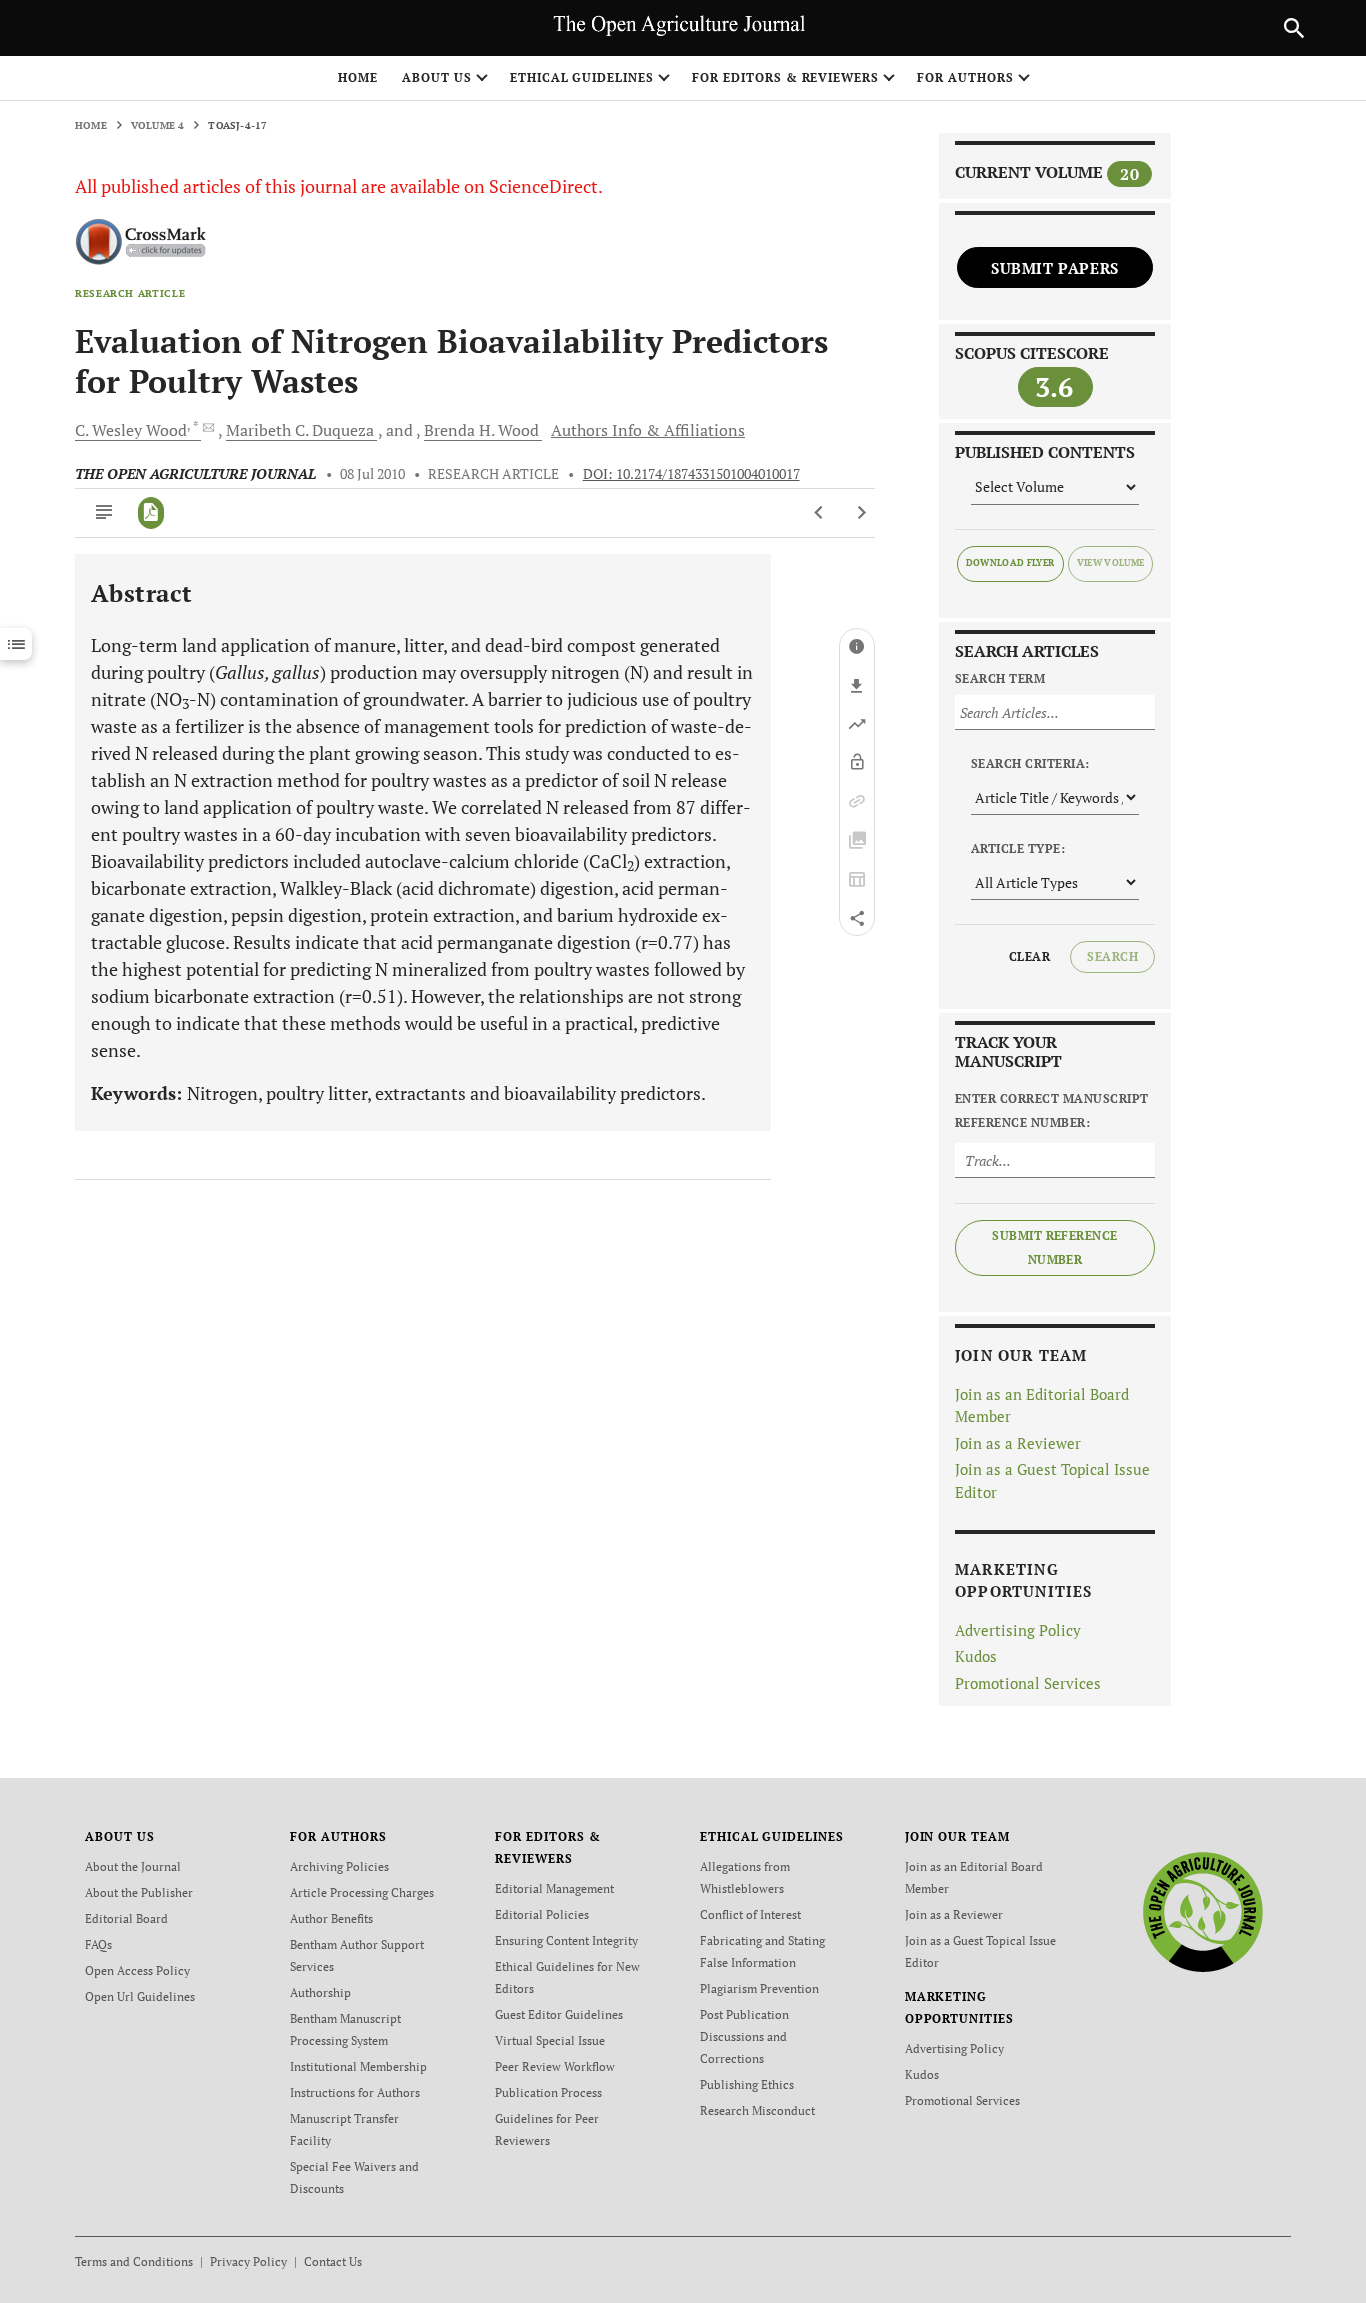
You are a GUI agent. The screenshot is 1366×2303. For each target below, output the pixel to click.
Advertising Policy (1018, 1630)
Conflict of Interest (750, 1914)
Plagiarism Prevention (759, 1988)
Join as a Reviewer (1018, 1443)
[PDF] (151, 513)
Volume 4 (158, 125)
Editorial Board (126, 1918)
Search (1112, 956)
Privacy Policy (248, 2261)
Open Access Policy (137, 1970)
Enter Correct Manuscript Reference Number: (1052, 1110)
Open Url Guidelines (140, 1996)
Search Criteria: (1030, 763)
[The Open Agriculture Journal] (1202, 1911)
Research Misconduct (757, 2110)
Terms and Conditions (134, 2261)
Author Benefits (331, 1918)
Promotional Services (1028, 1683)
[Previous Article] (819, 513)
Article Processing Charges (362, 1892)
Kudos (976, 1656)
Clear (1029, 956)
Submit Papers (1055, 268)
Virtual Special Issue (550, 2040)
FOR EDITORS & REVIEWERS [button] (785, 77)
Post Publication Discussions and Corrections (744, 2036)
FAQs (98, 1944)
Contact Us (333, 2261)
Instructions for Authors (355, 2092)
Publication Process (548, 2092)
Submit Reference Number (1055, 1247)
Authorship (320, 1992)
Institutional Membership (358, 2066)
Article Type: (1018, 848)
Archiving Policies (339, 1866)
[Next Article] (861, 513)
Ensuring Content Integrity (566, 1940)
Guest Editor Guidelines (559, 2014)
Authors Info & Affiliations (648, 430)
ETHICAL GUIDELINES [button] (582, 77)
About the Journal (133, 1866)
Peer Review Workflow (555, 2066)
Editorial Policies (542, 1914)
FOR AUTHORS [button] (965, 77)
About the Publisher (139, 1892)
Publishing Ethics (747, 2084)
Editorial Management (554, 1888)
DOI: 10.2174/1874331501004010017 (691, 474)
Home (358, 77)
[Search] (1294, 28)
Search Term (1000, 678)
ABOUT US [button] (437, 77)
